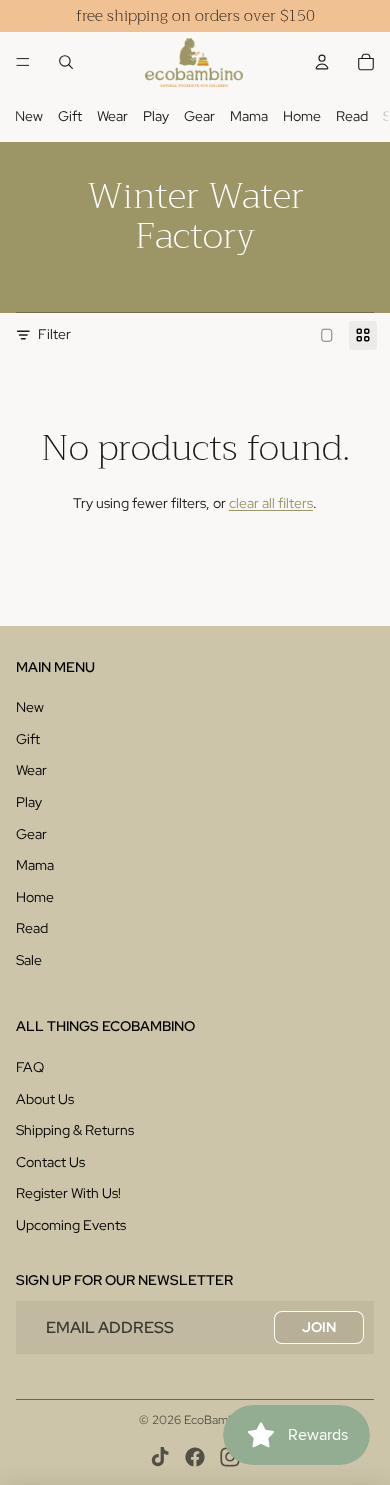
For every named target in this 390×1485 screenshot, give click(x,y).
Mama (249, 116)
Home (302, 116)
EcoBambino (217, 1420)
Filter (54, 334)
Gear (199, 116)
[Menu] (23, 62)
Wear (112, 116)
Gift (70, 116)
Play (156, 116)
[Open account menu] (322, 62)
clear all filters (271, 503)
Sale (29, 960)
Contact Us (50, 1162)
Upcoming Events (71, 1225)
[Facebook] (195, 1457)
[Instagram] (230, 1457)
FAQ (30, 1067)
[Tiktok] (160, 1457)
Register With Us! (68, 1193)
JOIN (319, 1327)
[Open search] (66, 62)
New (29, 116)
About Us (45, 1099)
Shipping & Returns (75, 1130)
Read (352, 116)
